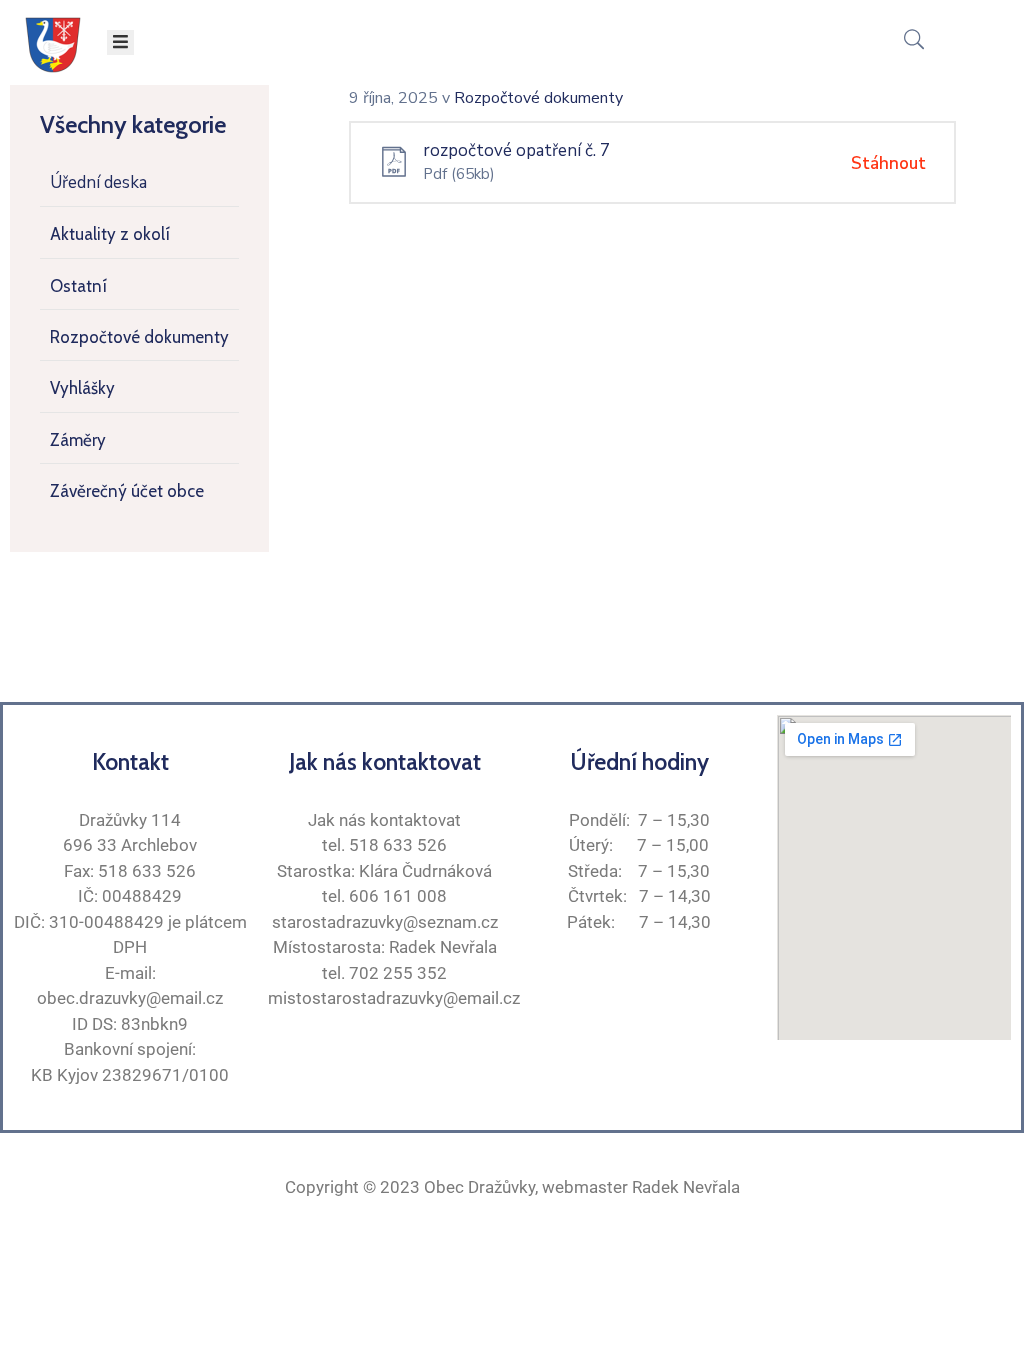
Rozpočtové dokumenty (139, 337)
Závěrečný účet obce (127, 491)
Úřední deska (98, 182)
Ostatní (78, 286)
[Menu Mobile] (120, 42)
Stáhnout (888, 163)
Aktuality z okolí (110, 234)
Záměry (78, 440)
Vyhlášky (82, 388)
